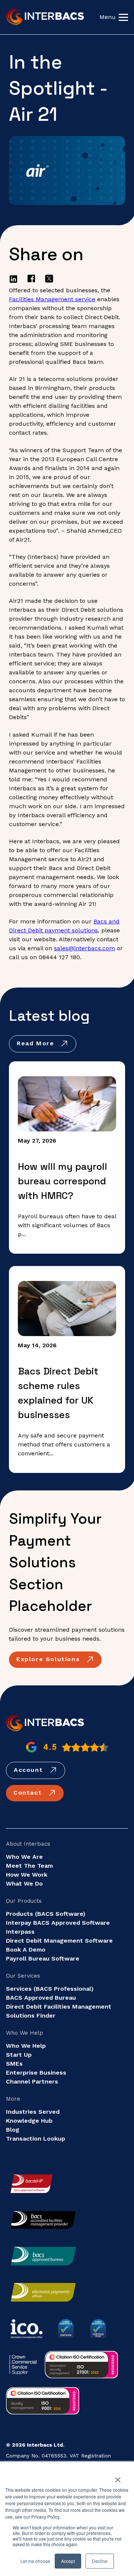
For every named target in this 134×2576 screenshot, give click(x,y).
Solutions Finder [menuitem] (31, 2016)
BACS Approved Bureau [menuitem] (41, 1998)
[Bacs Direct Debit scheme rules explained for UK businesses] (67, 1309)
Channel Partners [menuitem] (32, 2081)
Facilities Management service (52, 299)
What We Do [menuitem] (24, 1884)
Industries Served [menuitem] (33, 2112)
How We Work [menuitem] (27, 1875)
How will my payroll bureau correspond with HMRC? (63, 1181)
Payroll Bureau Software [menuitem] (43, 1958)
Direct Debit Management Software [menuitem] (59, 1941)
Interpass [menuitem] (20, 1932)
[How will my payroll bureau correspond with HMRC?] (67, 1104)
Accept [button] (68, 2561)
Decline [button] (100, 2561)
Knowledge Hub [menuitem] (29, 2121)
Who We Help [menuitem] (26, 2046)
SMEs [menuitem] (14, 2064)
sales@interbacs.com (84, 948)
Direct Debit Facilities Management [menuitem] (59, 2007)
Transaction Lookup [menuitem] (36, 2139)
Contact (29, 1793)
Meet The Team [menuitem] (29, 1866)
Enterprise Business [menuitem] (36, 2073)
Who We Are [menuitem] (24, 1857)
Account (30, 1770)
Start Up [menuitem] (19, 2055)
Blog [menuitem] (13, 2130)
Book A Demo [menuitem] (26, 1950)
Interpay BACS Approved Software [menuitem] (58, 1923)
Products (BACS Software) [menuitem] (46, 1914)
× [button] (118, 2477)
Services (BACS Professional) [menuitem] (50, 1989)
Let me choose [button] (35, 2561)
